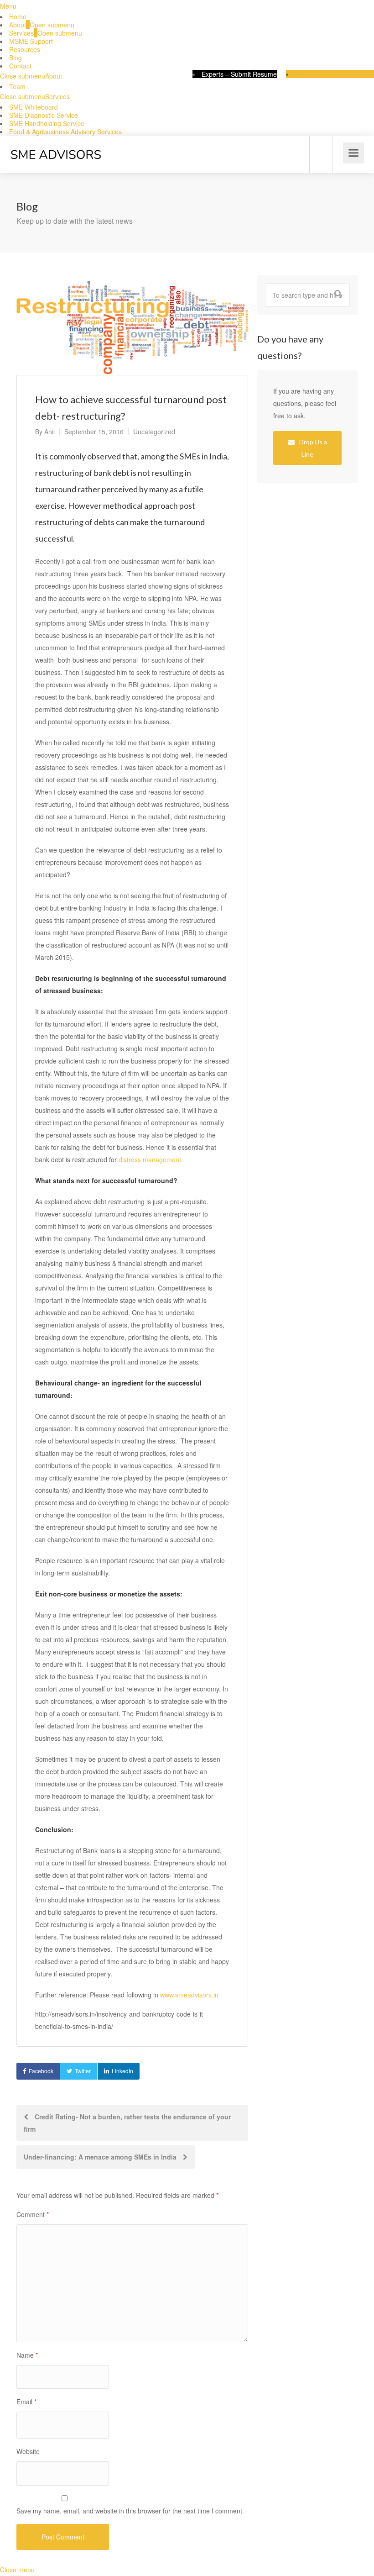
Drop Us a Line (312, 448)
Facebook (41, 2071)
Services (21, 33)
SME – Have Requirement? (335, 74)
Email (26, 2402)
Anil (49, 432)
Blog (16, 58)
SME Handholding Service (47, 123)
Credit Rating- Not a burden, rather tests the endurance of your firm (127, 2123)
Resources (25, 49)
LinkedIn (122, 2071)
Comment (33, 2214)
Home (18, 16)
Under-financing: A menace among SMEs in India (101, 2157)
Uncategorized (154, 432)
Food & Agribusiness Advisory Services (65, 132)
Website (28, 2451)
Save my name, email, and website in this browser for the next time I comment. (130, 2511)
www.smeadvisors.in (189, 1995)
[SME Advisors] (56, 144)
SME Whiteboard (34, 107)
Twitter (83, 2071)
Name (27, 2355)
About (18, 25)
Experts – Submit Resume (239, 74)
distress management (150, 1159)
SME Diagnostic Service (44, 115)
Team (17, 86)
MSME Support (31, 41)
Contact (20, 66)
